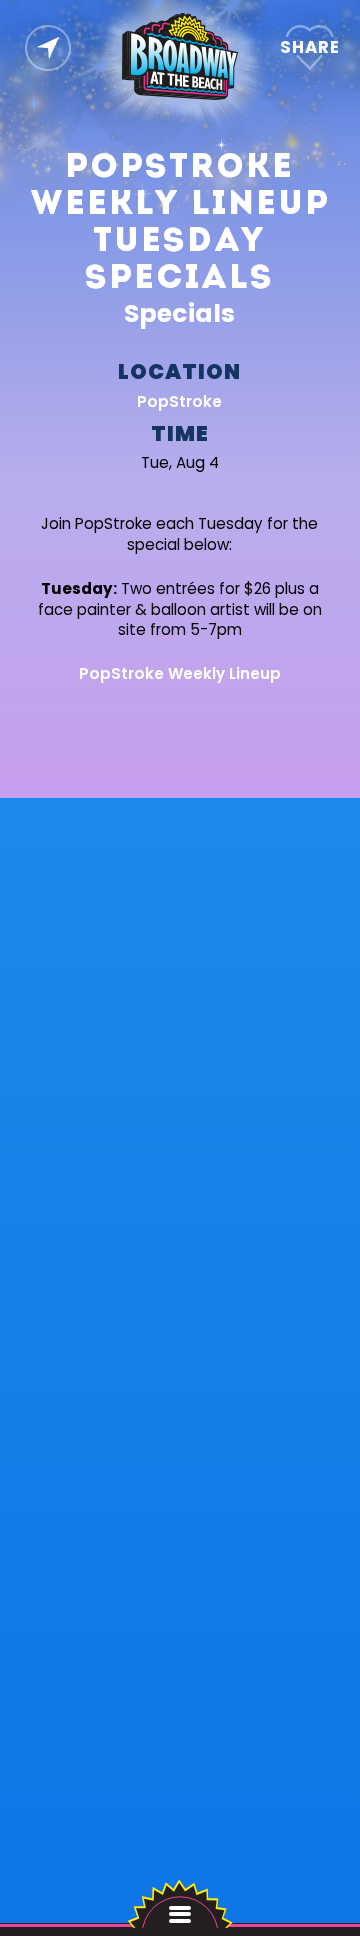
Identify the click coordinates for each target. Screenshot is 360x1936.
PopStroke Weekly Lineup (180, 673)
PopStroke (180, 400)
